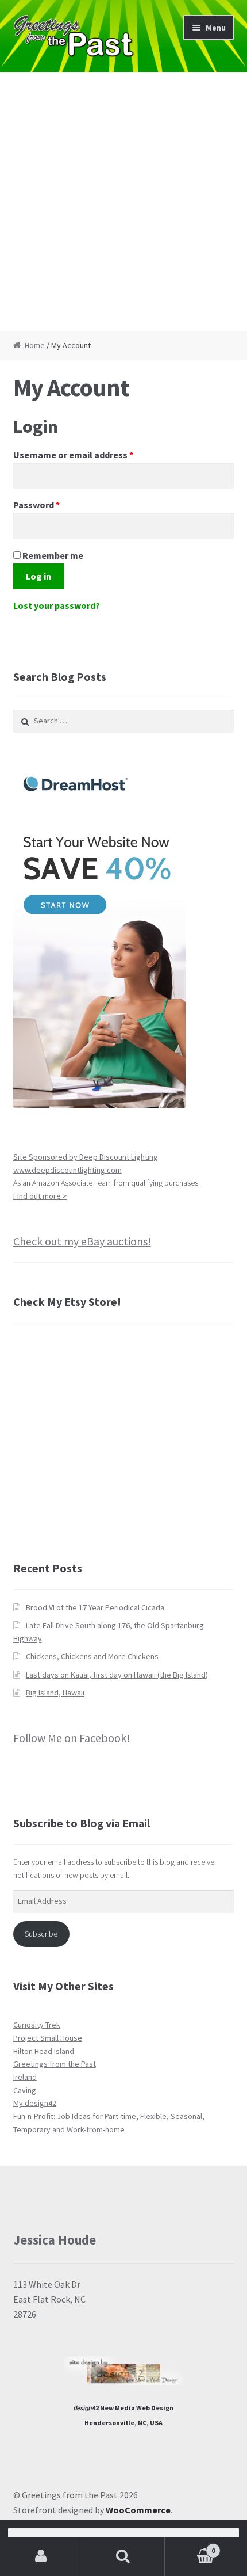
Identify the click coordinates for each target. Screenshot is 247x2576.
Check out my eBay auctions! (82, 1241)
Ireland (25, 2077)
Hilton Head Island (44, 2051)
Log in (38, 576)
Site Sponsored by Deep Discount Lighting (86, 1157)
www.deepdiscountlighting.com (67, 1170)
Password (55, 504)
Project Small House (48, 2038)
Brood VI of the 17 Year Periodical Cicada (95, 1607)
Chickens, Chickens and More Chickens (92, 1656)
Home (35, 345)
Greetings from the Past (55, 2064)
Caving (25, 2090)
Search (123, 2556)
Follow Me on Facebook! (72, 1738)
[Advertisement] (123, 201)
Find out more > (40, 1196)
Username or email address (92, 454)
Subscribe (41, 1934)
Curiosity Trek (37, 2025)
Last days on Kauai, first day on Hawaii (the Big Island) (117, 1675)
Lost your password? (57, 605)
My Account (41, 2556)
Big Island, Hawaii (55, 1693)
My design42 (35, 2103)
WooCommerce (138, 2510)
